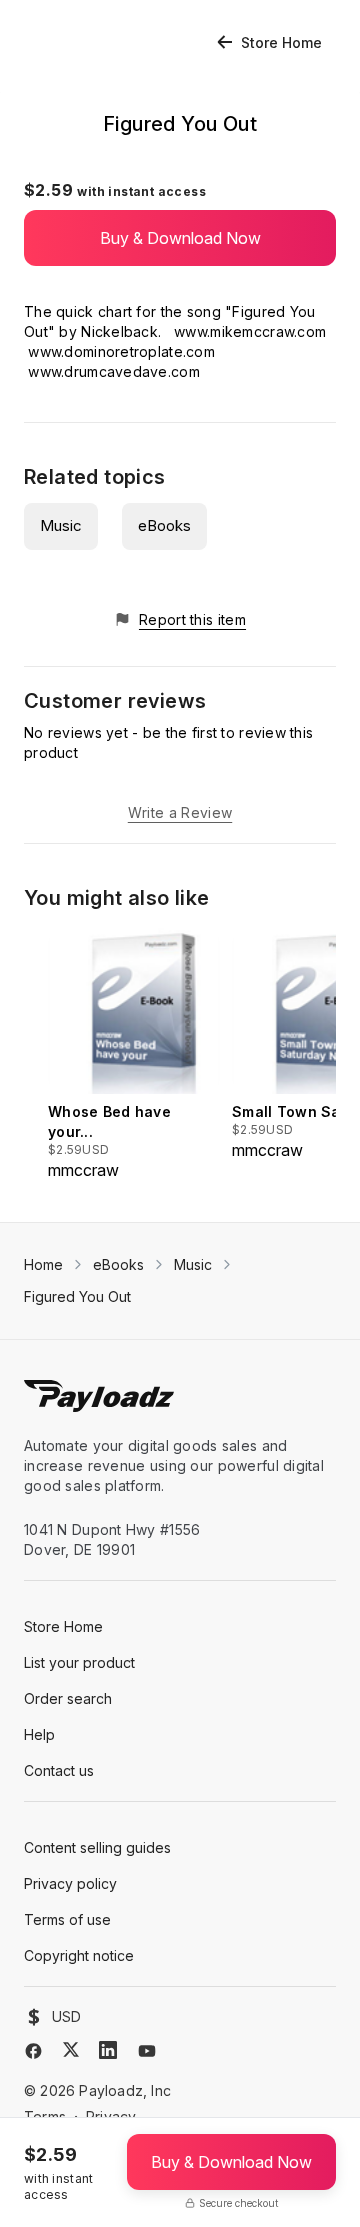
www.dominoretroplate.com (121, 351)
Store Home (281, 42)
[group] (134, 1055)
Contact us (59, 1770)
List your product (79, 1662)
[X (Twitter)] (71, 2049)
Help (39, 1734)
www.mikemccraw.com (250, 331)
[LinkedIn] (108, 2050)
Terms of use (67, 1919)
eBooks (164, 525)
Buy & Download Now (180, 238)
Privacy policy (70, 1883)
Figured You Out (77, 1296)
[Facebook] (33, 2051)
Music (61, 525)
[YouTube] (147, 2051)
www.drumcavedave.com (114, 371)
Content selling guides (97, 1847)
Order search (68, 1698)
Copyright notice (79, 1955)
